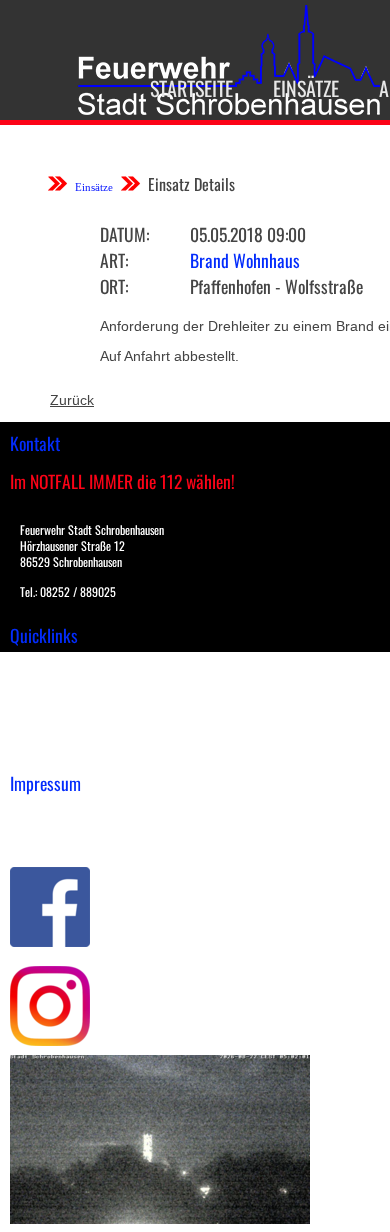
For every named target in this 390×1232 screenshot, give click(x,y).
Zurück (72, 400)
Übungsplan (48, 708)
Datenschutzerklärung (80, 835)
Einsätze (306, 88)
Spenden (37, 750)
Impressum (45, 814)
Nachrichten (48, 729)
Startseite (191, 88)
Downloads (44, 687)
